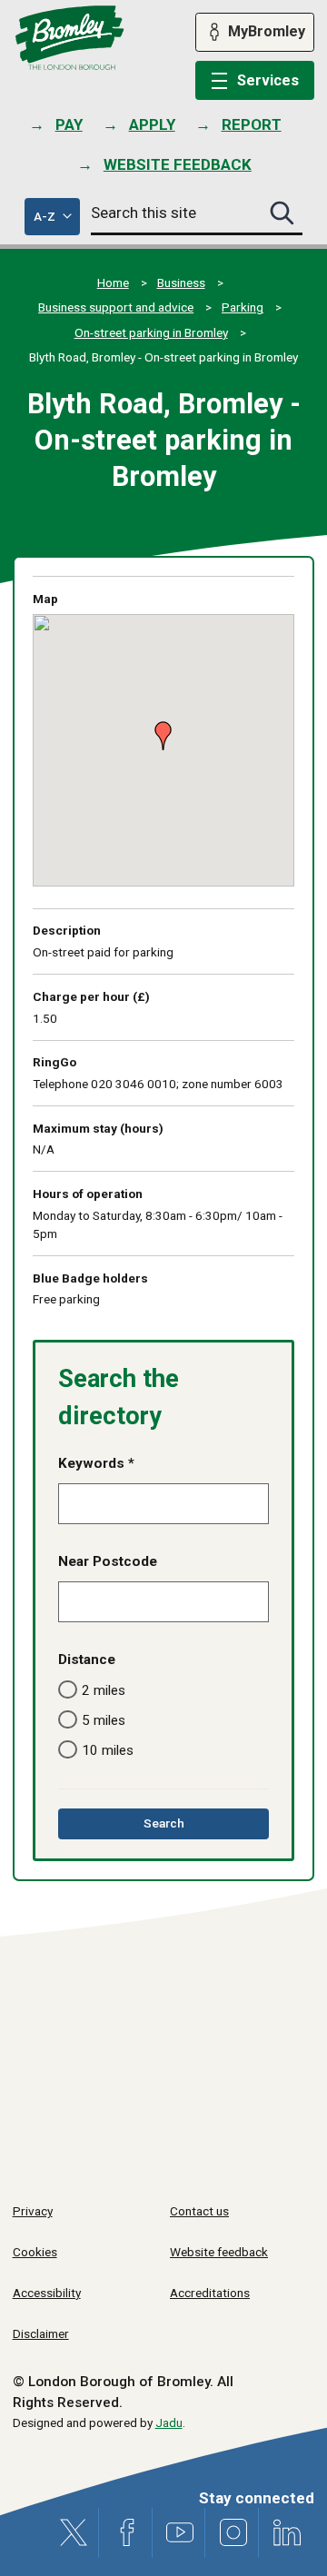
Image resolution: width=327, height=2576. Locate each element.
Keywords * (96, 1463)
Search (189, 1827)
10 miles (108, 1750)
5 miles (104, 1720)
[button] (158, 728)
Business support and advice (116, 307)
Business (181, 282)
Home (113, 282)
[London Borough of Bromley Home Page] (69, 38)
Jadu (169, 2422)
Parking (243, 307)
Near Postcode (108, 1561)
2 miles (104, 1690)
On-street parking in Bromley (151, 332)
